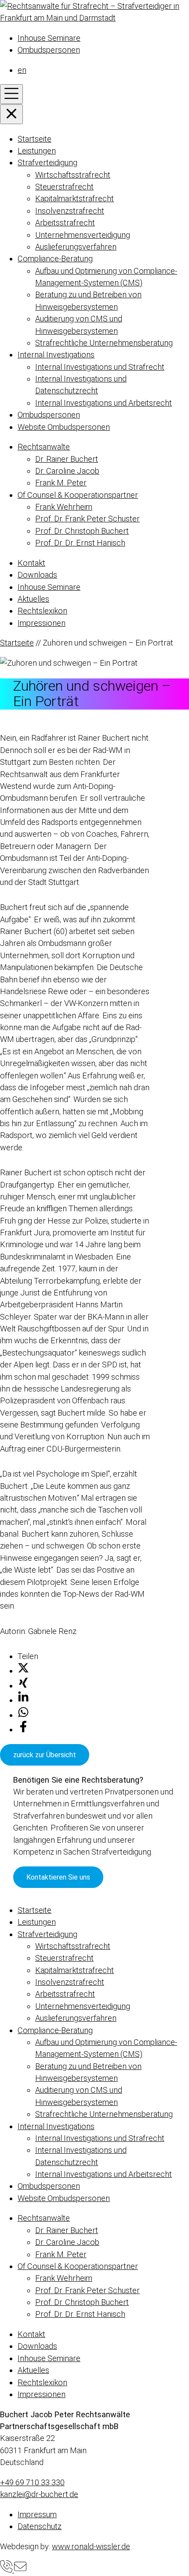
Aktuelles (33, 599)
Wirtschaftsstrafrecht (73, 175)
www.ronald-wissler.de (91, 2546)
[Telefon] (7, 2570)
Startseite (35, 139)
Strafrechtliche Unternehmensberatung (104, 343)
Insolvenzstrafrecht (70, 211)
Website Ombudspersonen (64, 427)
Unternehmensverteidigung (83, 235)
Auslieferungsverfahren (76, 247)
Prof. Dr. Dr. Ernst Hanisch (80, 543)
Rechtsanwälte (44, 447)
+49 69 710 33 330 (32, 2482)
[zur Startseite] (94, 18)
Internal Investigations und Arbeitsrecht (104, 403)
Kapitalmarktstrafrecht (75, 198)
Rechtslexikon (42, 611)
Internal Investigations (56, 355)
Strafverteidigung (47, 162)
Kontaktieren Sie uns (58, 1877)
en (22, 70)
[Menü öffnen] (11, 94)
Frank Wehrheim (64, 507)
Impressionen (42, 623)
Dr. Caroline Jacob (67, 471)
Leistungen (37, 151)
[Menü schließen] (11, 114)
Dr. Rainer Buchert (67, 459)
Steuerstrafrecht (64, 187)
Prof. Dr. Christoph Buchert (82, 531)
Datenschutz (40, 2526)
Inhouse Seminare (49, 38)
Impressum (37, 2514)
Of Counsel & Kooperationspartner (78, 495)
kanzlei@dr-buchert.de (39, 2494)
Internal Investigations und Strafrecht (100, 367)
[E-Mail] (20, 2570)
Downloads (37, 575)
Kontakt (31, 563)
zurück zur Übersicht (45, 1755)
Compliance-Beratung (55, 259)
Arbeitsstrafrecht (65, 223)
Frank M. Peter (61, 483)
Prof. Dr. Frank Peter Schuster (87, 519)
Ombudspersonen (49, 50)
